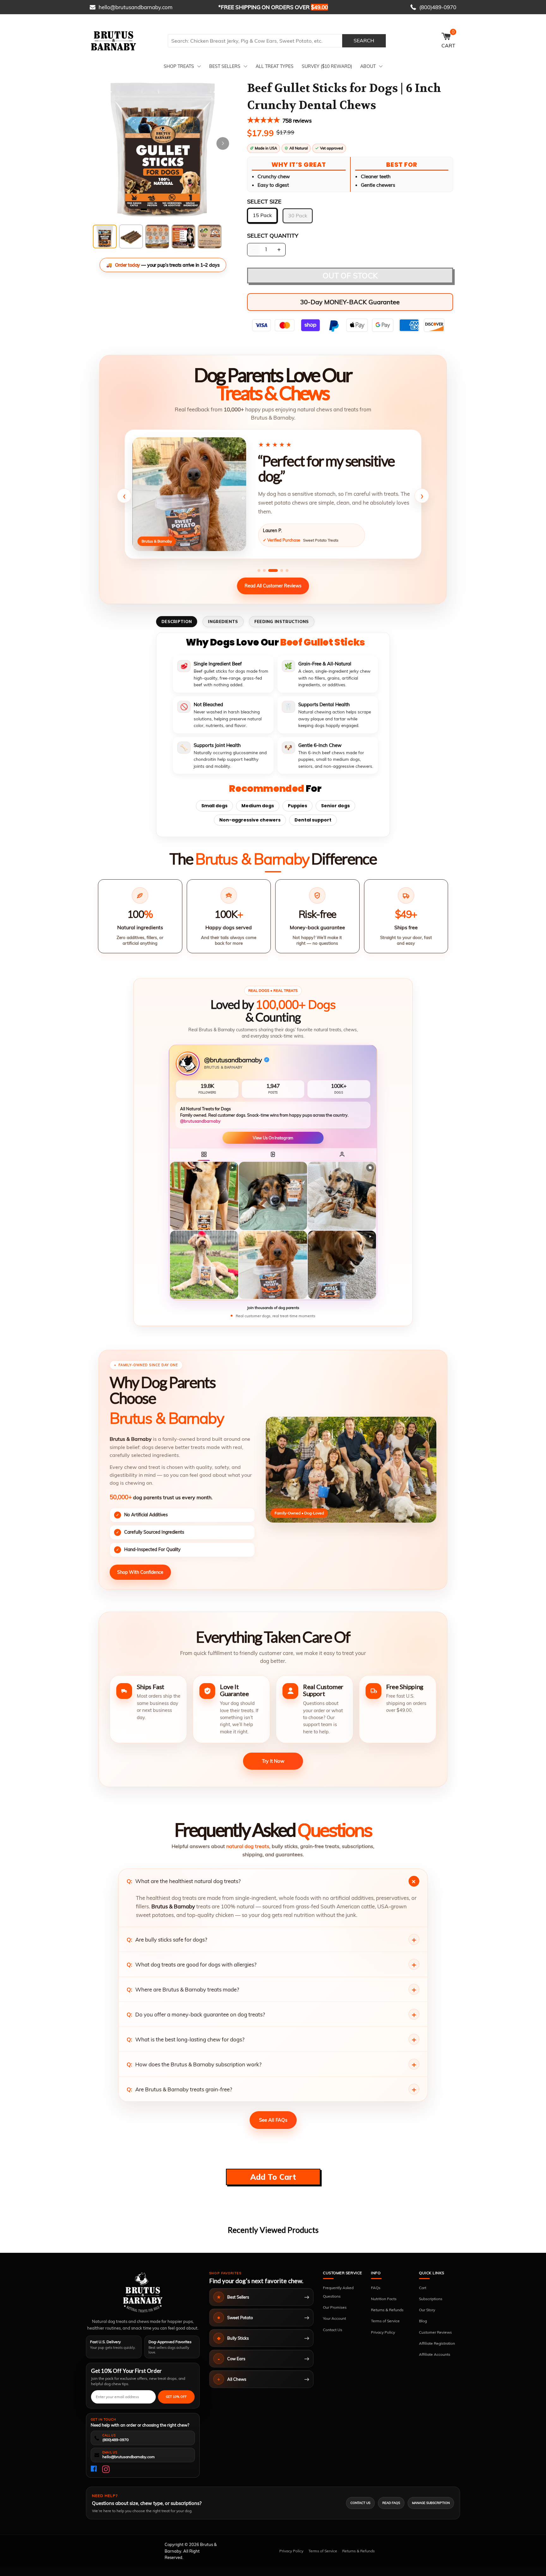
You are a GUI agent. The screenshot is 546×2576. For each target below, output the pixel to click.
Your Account (334, 2318)
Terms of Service (385, 2321)
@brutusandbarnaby (200, 1121)
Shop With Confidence (140, 1572)
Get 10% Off (176, 2397)
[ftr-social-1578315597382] (94, 2469)
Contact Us (333, 2330)
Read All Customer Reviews (273, 586)
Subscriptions (431, 2299)
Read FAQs (391, 2503)
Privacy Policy (383, 2332)
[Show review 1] (259, 570)
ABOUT (368, 66)
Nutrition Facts (384, 2299)
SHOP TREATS (179, 66)
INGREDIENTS (223, 621)
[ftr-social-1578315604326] (106, 2469)
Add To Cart (273, 2177)
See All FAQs (273, 2120)
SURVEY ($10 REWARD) (327, 66)
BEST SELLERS (225, 66)
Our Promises (335, 2307)
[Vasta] (143, 2292)
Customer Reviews (435, 2332)
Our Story (427, 2310)
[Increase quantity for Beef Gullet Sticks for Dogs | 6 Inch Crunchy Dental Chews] (279, 250)
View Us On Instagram (273, 1138)
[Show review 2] (264, 570)
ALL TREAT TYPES (275, 66)
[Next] (223, 143)
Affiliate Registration (437, 2343)
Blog (423, 2321)
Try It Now (273, 1761)
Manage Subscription (431, 2503)
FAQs (376, 2288)
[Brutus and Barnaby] (126, 41)
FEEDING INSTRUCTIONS (282, 621)
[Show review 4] (282, 570)
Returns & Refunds (387, 2310)
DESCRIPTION (177, 621)
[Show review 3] (273, 570)
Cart (423, 2288)
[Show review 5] (287, 570)
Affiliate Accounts (435, 2354)
